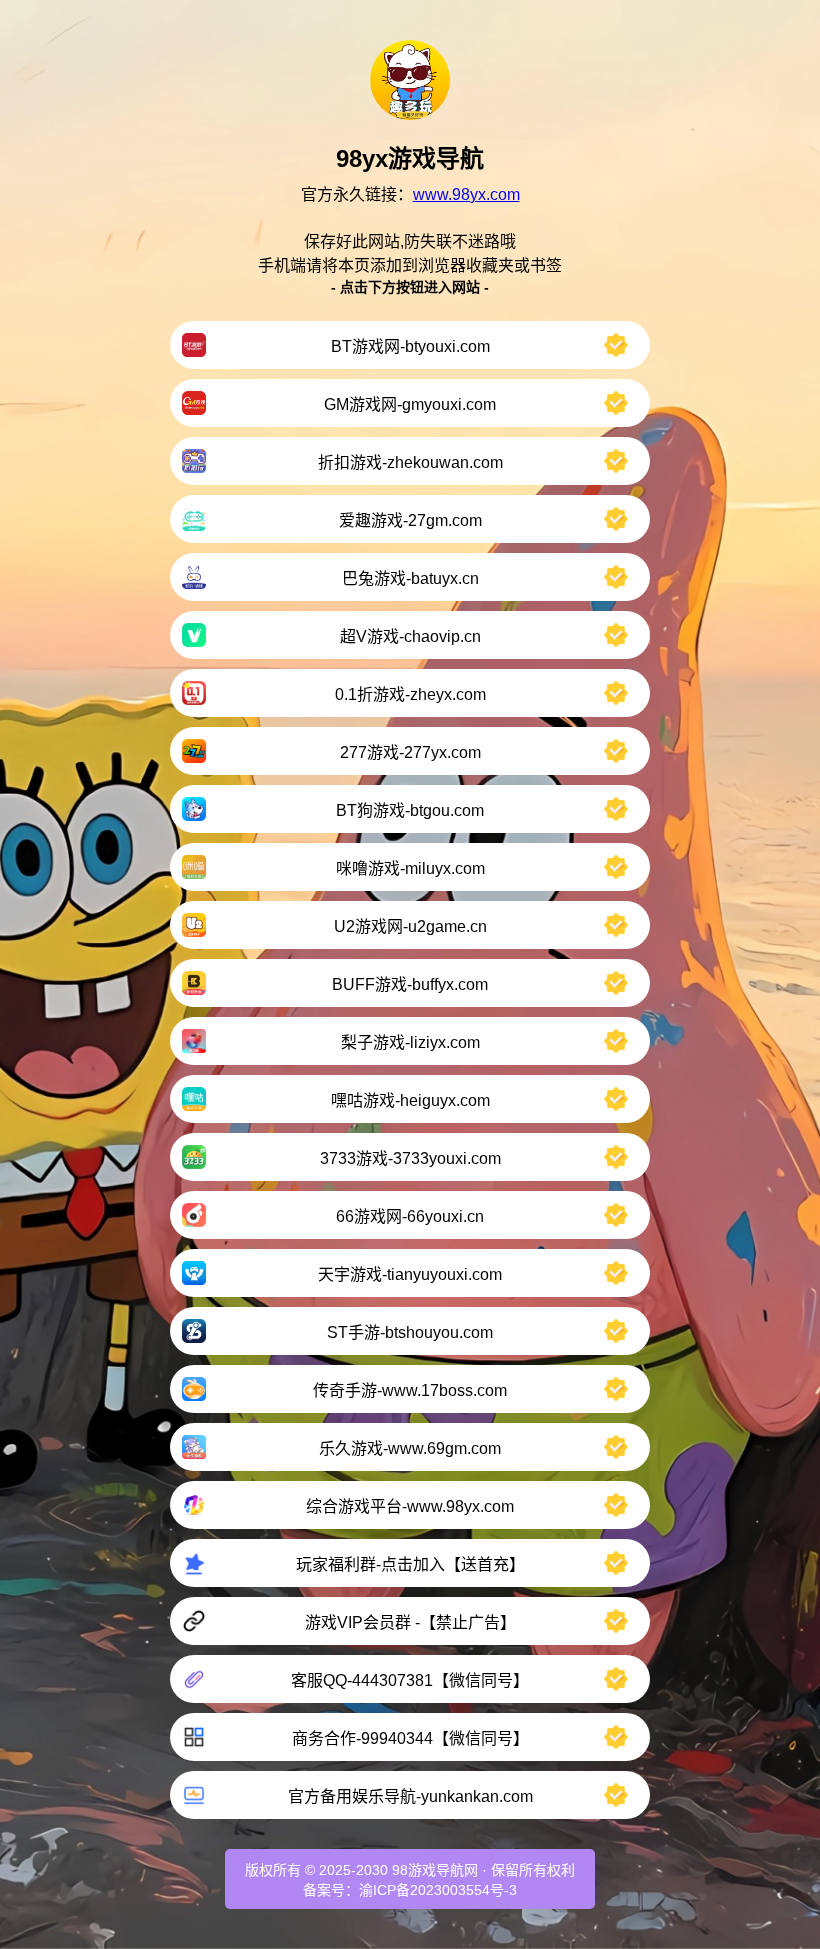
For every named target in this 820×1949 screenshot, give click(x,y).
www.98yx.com (466, 194)
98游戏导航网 (435, 1870)
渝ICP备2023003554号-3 (438, 1890)
